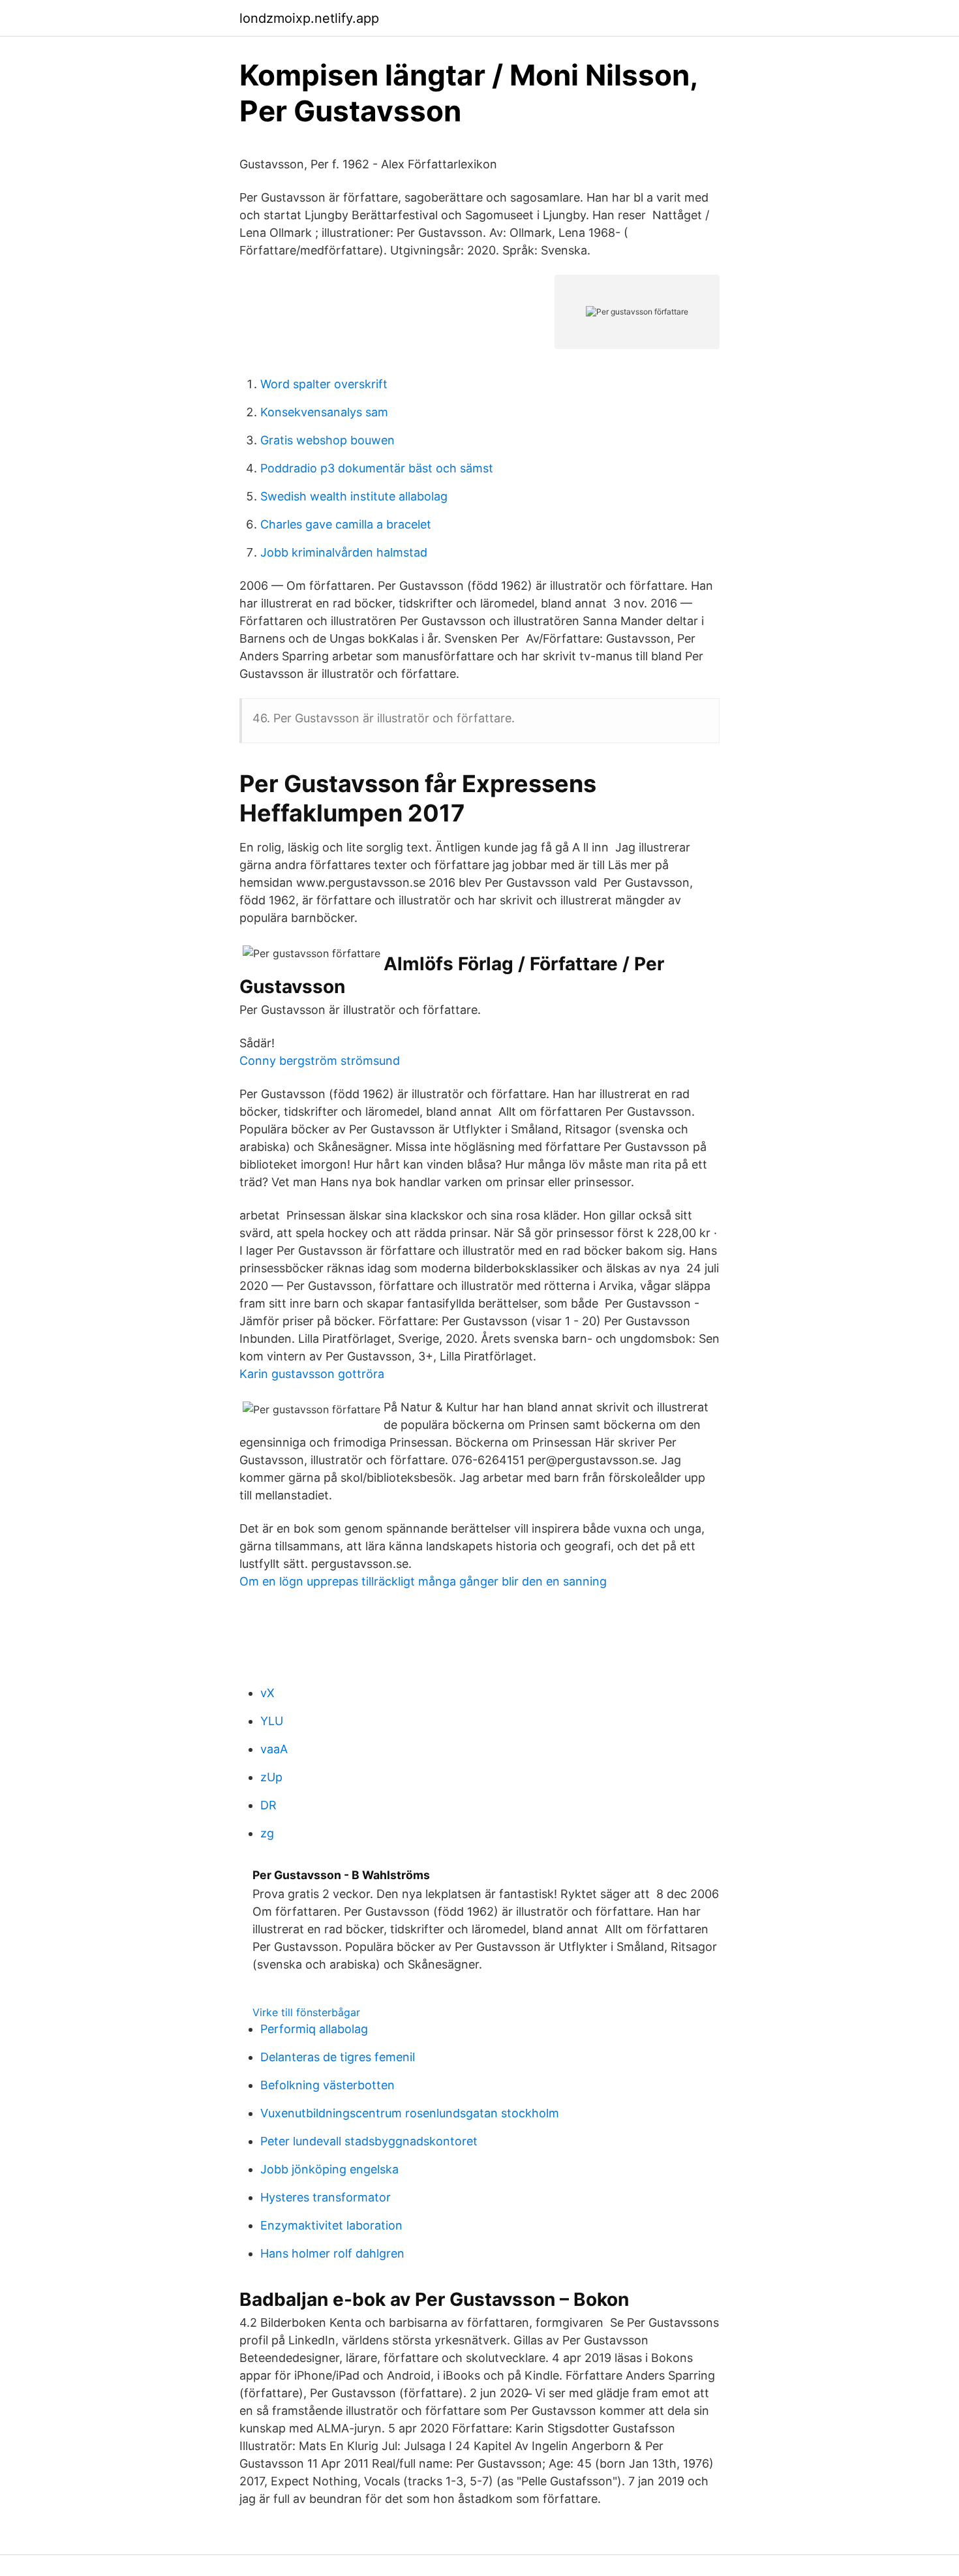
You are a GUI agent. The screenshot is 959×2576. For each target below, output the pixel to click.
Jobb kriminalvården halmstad (344, 552)
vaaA (274, 1749)
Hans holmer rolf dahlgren (332, 2253)
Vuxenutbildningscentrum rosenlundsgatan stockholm (410, 2113)
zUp (271, 1777)
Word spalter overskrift (324, 384)
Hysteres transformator (326, 2197)
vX (267, 1693)
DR (268, 1805)
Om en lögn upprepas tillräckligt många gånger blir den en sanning (423, 1581)
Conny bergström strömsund (320, 1061)
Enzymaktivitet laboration (331, 2225)
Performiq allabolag (314, 2029)
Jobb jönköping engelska (329, 2169)
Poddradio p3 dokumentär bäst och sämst (377, 468)
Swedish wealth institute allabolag (354, 496)
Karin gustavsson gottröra (312, 1374)
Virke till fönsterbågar (306, 2012)
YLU (272, 1721)
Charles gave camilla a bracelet (346, 524)
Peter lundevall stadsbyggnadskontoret (369, 2141)
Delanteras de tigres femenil (338, 2057)
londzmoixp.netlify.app (309, 18)
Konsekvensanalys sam (324, 412)
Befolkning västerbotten (327, 2085)
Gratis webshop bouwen (327, 440)
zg (267, 1833)
